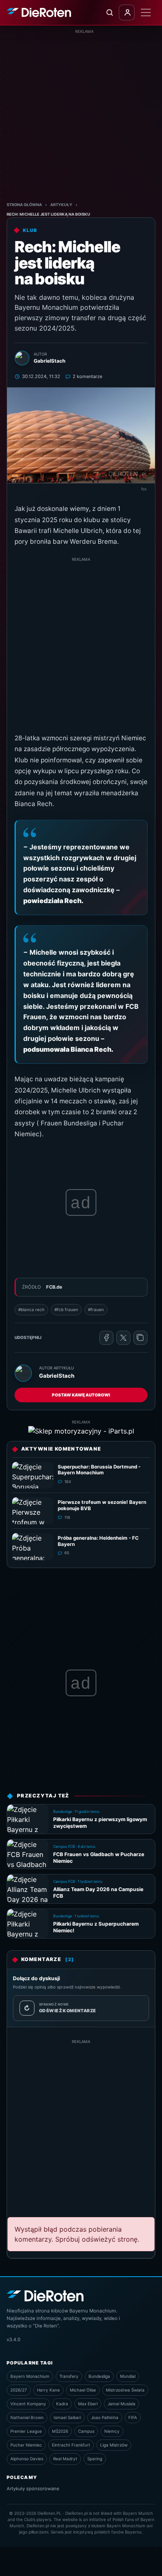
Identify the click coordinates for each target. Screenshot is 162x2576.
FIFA (133, 2417)
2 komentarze (87, 376)
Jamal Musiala (121, 2404)
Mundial (128, 2376)
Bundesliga (99, 2376)
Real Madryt (65, 2459)
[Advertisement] (81, 116)
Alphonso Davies (27, 2459)
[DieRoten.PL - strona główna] (39, 12)
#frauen (96, 1309)
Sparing (95, 2459)
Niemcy (112, 2431)
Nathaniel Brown (27, 2417)
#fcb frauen (66, 1309)
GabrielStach (57, 1376)
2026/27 (19, 2390)
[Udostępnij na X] (123, 1338)
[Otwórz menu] (146, 12)
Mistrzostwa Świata (125, 2390)
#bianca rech (31, 1309)
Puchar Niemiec (26, 2445)
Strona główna (24, 205)
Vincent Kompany (28, 2404)
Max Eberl (88, 2404)
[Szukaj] (109, 12)
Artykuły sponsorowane (33, 2489)
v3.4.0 (13, 2340)
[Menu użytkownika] (127, 12)
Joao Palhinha (105, 2417)
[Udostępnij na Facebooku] (106, 1338)
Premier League (26, 2431)
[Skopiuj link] (140, 1338)
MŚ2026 (60, 2431)
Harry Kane (48, 2390)
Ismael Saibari (67, 2417)
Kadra (62, 2404)
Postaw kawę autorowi (81, 1395)
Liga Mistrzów (114, 2445)
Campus (86, 2431)
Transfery (69, 2376)
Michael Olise (83, 2390)
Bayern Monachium (30, 2376)
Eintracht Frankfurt (71, 2445)
